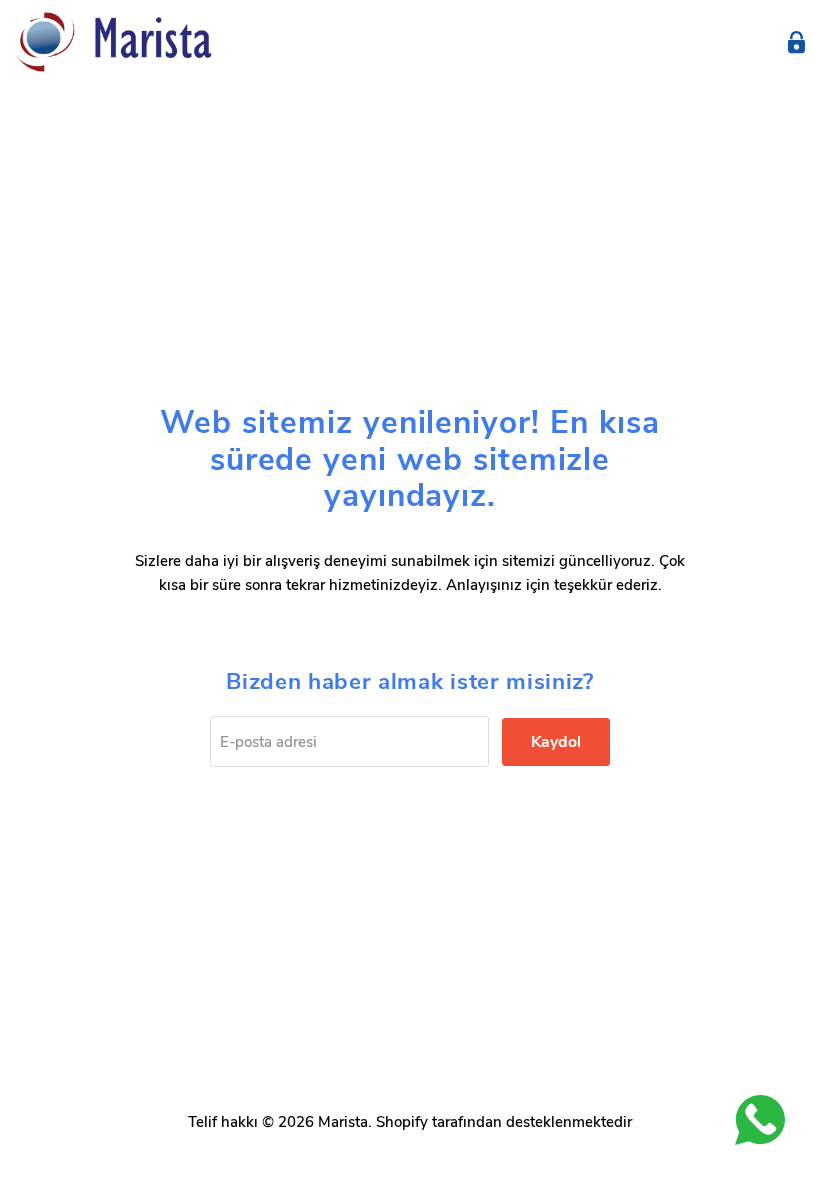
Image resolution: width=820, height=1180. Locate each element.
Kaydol (556, 742)
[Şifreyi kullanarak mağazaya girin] (796, 42)
